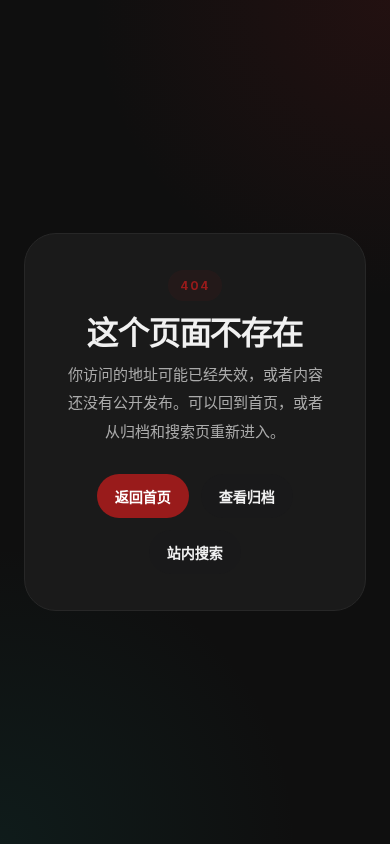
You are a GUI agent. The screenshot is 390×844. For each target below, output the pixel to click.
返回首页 (143, 497)
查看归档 (247, 497)
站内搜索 (195, 553)
